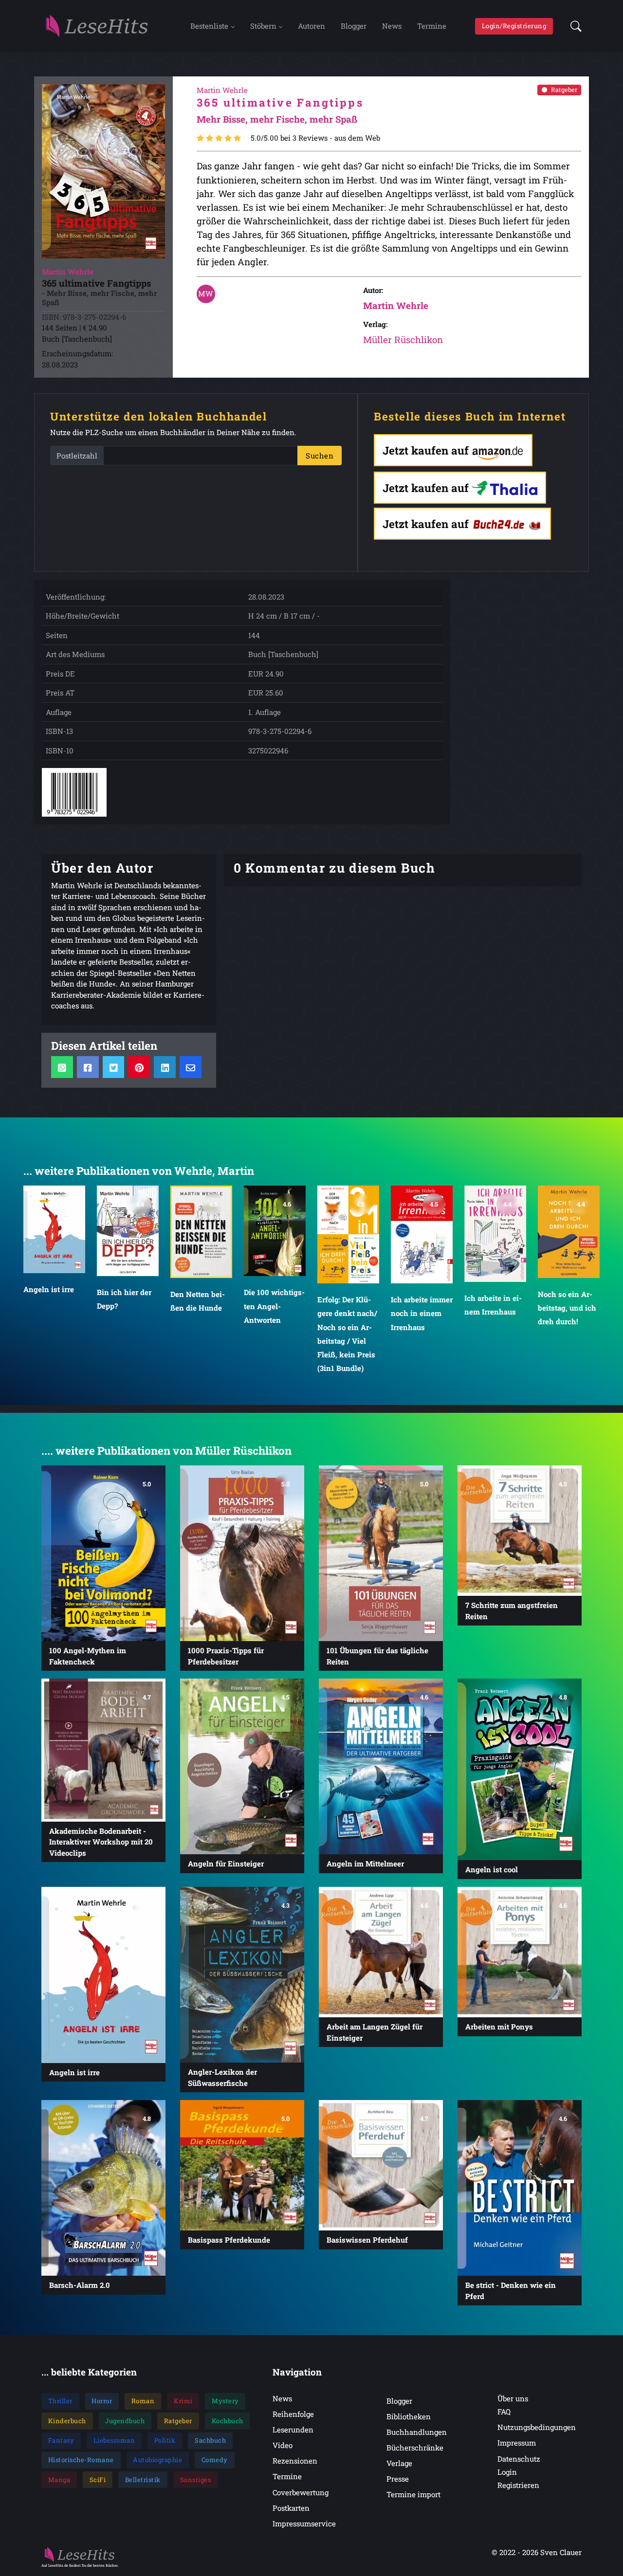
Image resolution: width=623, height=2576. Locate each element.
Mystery (225, 2401)
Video (283, 2445)
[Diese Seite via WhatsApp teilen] (62, 1067)
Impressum (517, 2443)
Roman (143, 2401)
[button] (573, 26)
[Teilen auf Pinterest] (139, 1067)
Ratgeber (564, 90)
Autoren (311, 26)
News (392, 26)
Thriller (60, 2401)
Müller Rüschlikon (403, 339)
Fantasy (61, 2440)
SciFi (98, 2480)
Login (507, 2472)
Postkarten (291, 2508)
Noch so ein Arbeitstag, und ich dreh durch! (567, 1308)
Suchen (320, 456)
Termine (432, 26)
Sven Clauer (561, 2552)
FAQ (504, 2412)
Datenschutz (519, 2459)
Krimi (183, 2401)
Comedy (215, 2460)
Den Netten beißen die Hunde (198, 1301)
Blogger (354, 26)
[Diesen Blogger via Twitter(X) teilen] (114, 1067)
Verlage (399, 2463)
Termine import (413, 2494)
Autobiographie (157, 2460)
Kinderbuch (67, 2421)
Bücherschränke (415, 2448)
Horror (102, 2401)
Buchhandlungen (417, 2432)
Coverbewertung (301, 2492)
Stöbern (263, 26)
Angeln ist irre (49, 1289)
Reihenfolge (293, 2414)
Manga (59, 2480)
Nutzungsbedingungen (537, 2427)
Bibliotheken (409, 2416)
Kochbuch (228, 2421)
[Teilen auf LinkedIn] (165, 1067)
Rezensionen (295, 2461)
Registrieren (518, 2485)
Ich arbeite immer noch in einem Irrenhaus (422, 1313)
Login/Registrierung (514, 26)
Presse (398, 2479)
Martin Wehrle (396, 305)
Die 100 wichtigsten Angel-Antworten (274, 1306)
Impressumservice (304, 2523)
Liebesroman (114, 2440)
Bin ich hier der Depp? (124, 1299)
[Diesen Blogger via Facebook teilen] (88, 1067)
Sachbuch (210, 2440)
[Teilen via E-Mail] (191, 1067)
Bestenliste (209, 26)
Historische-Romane (81, 2460)
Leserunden (293, 2430)
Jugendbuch (125, 2421)
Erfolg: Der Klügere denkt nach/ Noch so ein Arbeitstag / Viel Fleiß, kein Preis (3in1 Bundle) (347, 1334)
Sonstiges (196, 2480)
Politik (165, 2440)
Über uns (513, 2398)
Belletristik (143, 2480)
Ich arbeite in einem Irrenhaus (493, 1305)
